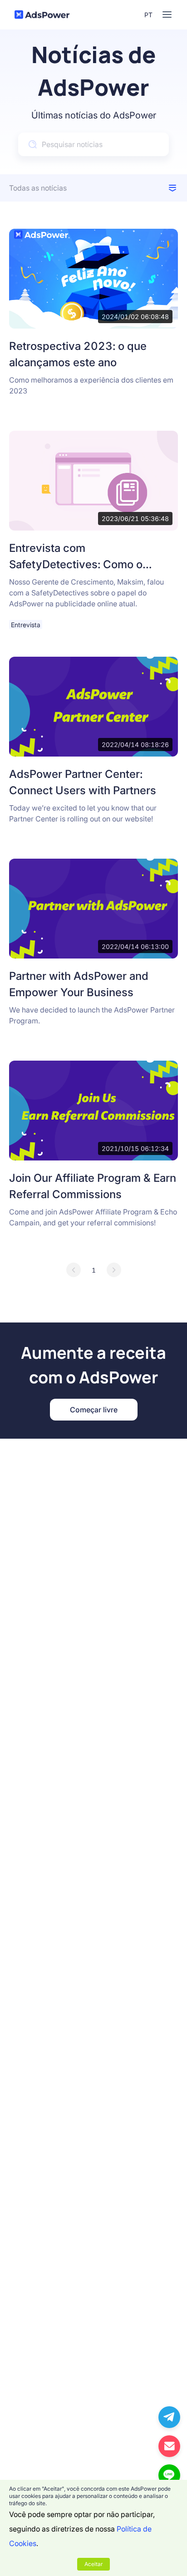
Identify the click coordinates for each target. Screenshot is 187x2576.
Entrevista (26, 625)
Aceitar (93, 2564)
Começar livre (94, 1410)
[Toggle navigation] (167, 15)
